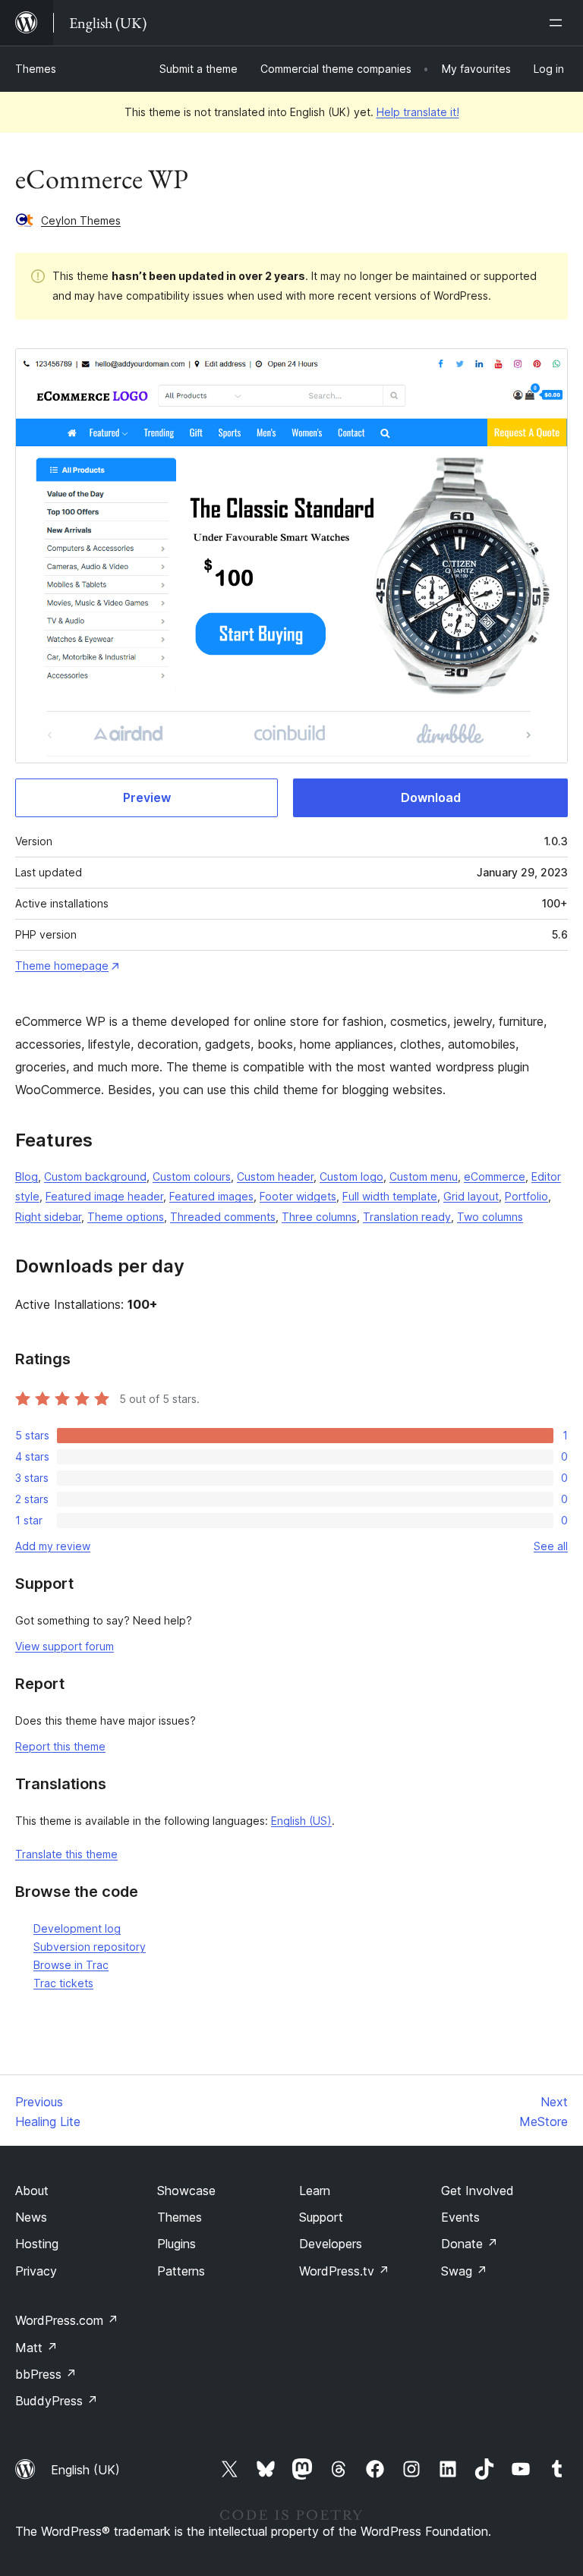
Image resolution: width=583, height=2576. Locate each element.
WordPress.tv (344, 2271)
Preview (147, 797)
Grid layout (471, 1196)
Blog (27, 1176)
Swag (464, 2271)
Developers (331, 2244)
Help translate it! (418, 112)
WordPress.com (67, 2320)
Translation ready (407, 1217)
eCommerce (495, 1176)
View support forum (65, 1646)
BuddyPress (57, 2401)
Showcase (186, 2191)
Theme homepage (62, 966)
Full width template (390, 1196)
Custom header (275, 1176)
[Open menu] (559, 23)
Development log (77, 1928)
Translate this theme (66, 1854)
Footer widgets (298, 1196)
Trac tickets (63, 1983)
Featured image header (104, 1196)
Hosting (37, 2244)
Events (460, 2217)
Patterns (181, 2271)
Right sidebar (48, 1217)
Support (321, 2217)
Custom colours (192, 1176)
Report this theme (60, 1746)
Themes (36, 69)
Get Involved (477, 2191)
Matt (36, 2348)
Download (431, 797)
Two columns (490, 1217)
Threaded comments (223, 1217)
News (31, 2217)
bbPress (46, 2374)
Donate (470, 2244)
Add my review (53, 1546)
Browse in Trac (71, 1965)
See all (551, 1546)
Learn (315, 2191)
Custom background (95, 1176)
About (32, 2191)
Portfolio (526, 1196)
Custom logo (351, 1176)
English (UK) (85, 2470)
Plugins (176, 2244)
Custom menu (424, 1176)
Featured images (211, 1196)
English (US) (301, 1821)
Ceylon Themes (81, 220)
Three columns (319, 1217)
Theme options (126, 1217)
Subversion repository (90, 1947)
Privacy (36, 2271)
